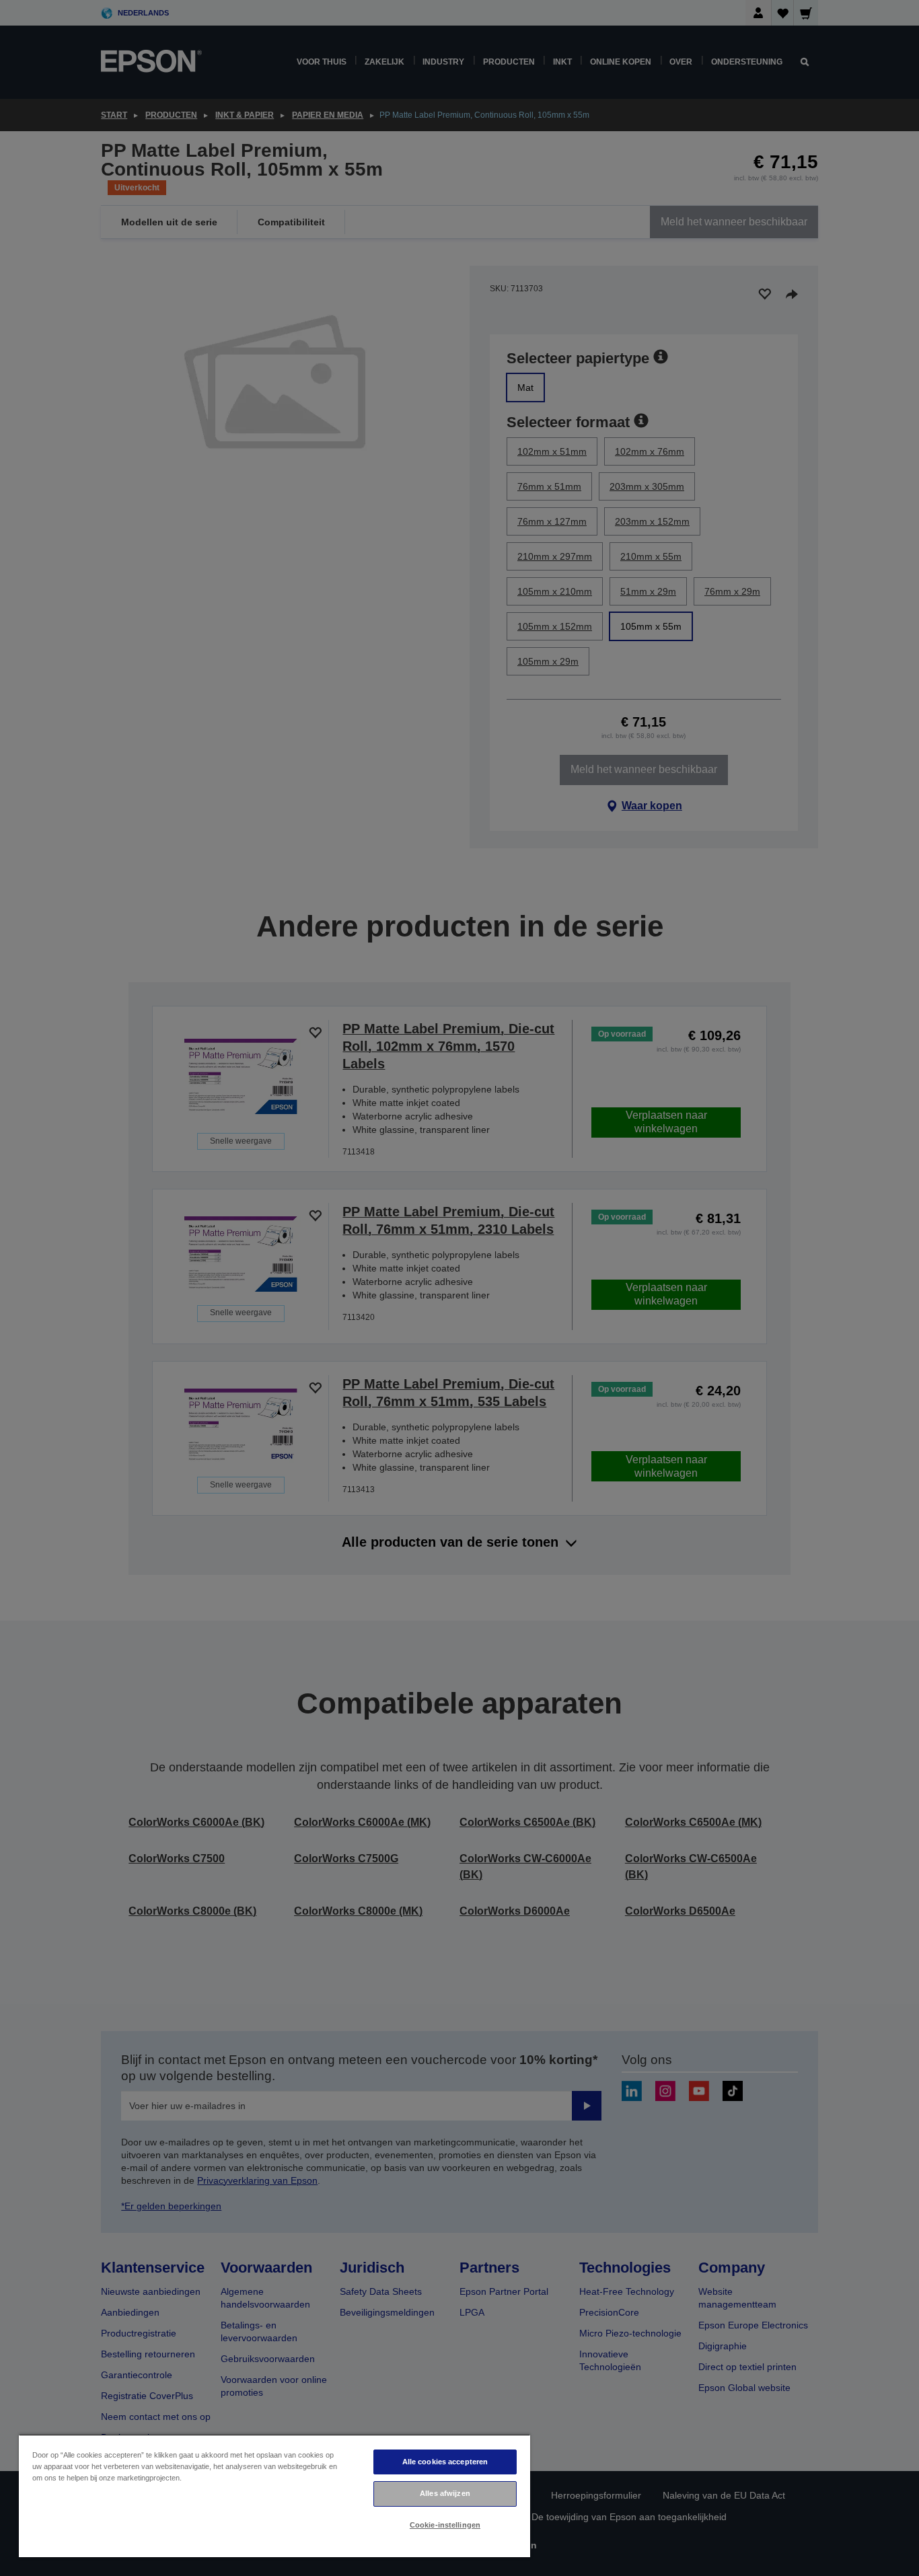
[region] (274, 2496)
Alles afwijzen (445, 2493)
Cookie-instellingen (445, 2525)
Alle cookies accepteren (445, 2462)
